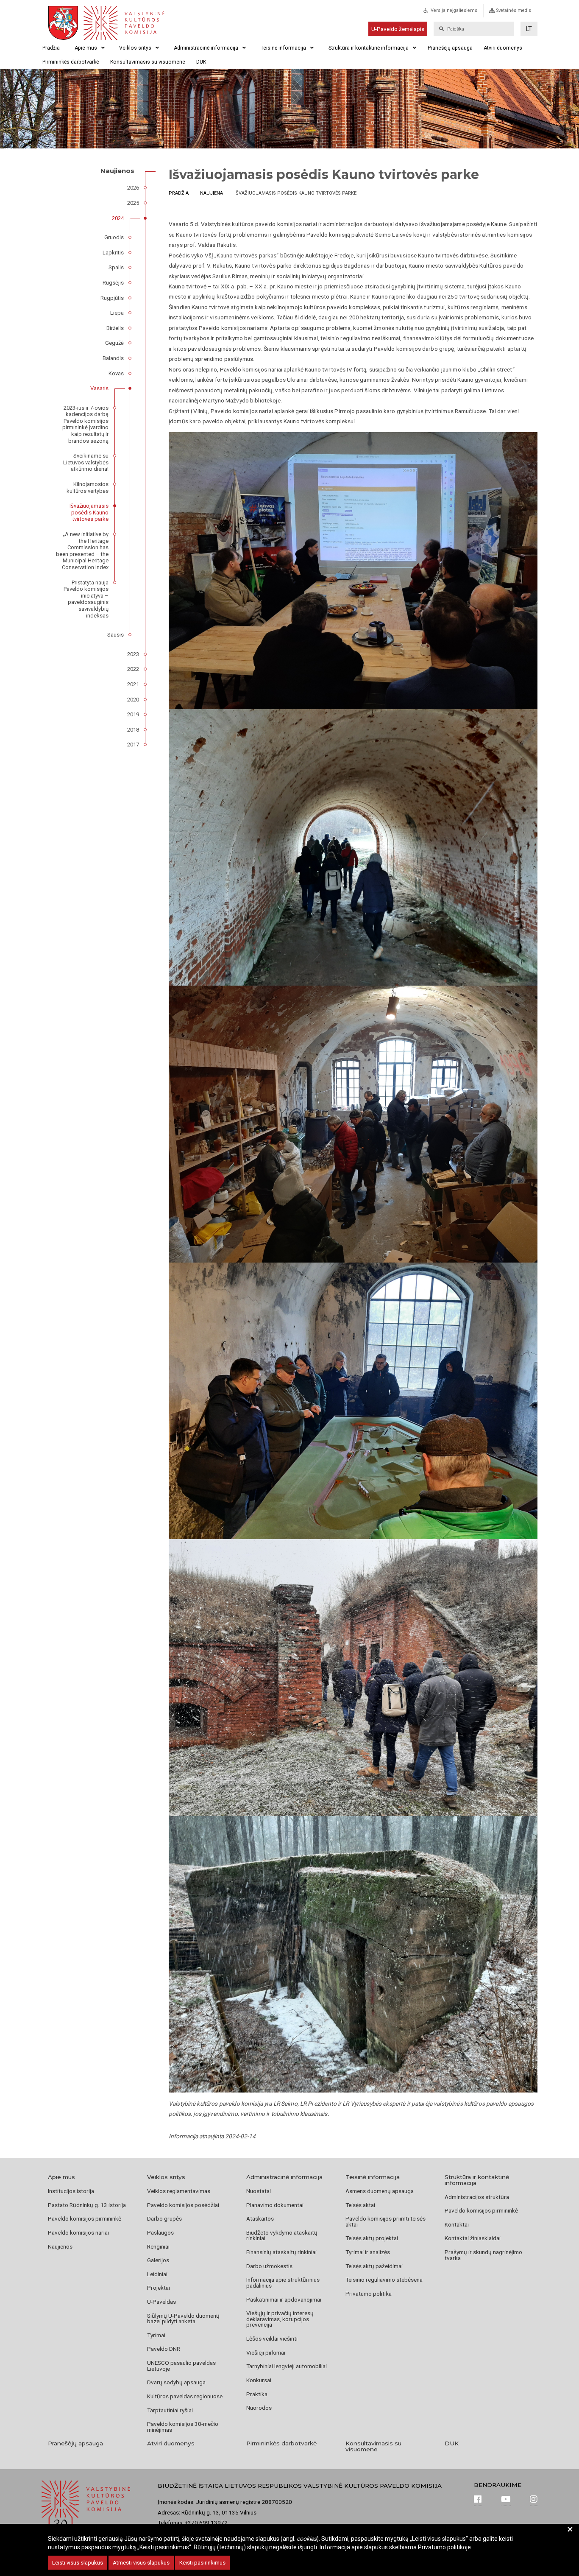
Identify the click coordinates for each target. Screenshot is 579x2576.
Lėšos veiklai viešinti (272, 2339)
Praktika (257, 2394)
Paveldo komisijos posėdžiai (183, 2205)
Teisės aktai (360, 2205)
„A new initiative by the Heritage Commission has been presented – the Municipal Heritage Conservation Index (82, 551)
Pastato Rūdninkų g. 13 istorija (87, 2205)
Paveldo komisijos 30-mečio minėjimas (183, 2427)
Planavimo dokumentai (275, 2205)
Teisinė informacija (283, 48)
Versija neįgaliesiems (454, 10)
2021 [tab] (133, 684)
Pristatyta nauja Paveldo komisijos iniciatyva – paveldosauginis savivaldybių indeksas (86, 599)
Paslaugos (160, 2232)
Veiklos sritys (135, 48)
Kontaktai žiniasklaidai (473, 2238)
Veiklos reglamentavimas (179, 2191)
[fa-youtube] (506, 2500)
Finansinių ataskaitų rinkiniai (281, 2252)
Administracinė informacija (206, 48)
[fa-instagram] (534, 2500)
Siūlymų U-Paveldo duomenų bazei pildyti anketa (183, 2319)
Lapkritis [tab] (113, 253)
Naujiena (212, 193)
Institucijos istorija (71, 2191)
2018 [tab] (133, 730)
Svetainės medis (514, 10)
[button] (529, 29)
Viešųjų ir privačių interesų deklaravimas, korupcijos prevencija (280, 2319)
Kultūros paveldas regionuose (185, 2396)
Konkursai (259, 2380)
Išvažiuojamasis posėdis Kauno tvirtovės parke (89, 512)
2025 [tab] (133, 203)
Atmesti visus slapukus (141, 2563)
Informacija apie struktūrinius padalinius (283, 2283)
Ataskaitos (260, 2218)
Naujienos (60, 2246)
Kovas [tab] (116, 373)
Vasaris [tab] (99, 388)
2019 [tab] (133, 714)
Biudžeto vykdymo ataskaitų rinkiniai (282, 2235)
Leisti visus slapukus (78, 2563)
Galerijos (158, 2260)
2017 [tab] (133, 745)
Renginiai (158, 2246)
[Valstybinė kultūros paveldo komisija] (123, 23)
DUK (201, 62)
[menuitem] (459, 13)
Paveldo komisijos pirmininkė (85, 2218)
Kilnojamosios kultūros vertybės (88, 488)
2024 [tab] (118, 218)
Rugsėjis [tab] (113, 283)
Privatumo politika (369, 2294)
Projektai (159, 2288)
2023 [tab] (133, 654)
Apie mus (86, 48)
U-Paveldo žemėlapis (398, 29)
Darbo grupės (164, 2218)
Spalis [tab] (116, 267)
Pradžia (51, 48)
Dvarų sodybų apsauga (176, 2382)
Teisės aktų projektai (372, 2238)
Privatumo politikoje (444, 2547)
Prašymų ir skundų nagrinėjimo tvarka (483, 2255)
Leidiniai (157, 2274)
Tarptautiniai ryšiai (170, 2410)
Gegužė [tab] (114, 343)
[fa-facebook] (478, 2500)
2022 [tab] (133, 669)
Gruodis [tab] (114, 237)
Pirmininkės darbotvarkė (71, 62)
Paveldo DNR (164, 2349)
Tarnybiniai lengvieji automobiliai (287, 2366)
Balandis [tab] (113, 358)
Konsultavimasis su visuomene (148, 62)
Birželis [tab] (115, 328)
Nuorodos (259, 2408)
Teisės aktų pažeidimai (374, 2266)
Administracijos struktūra (477, 2197)
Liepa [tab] (117, 313)
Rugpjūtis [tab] (112, 298)
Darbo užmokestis (269, 2266)
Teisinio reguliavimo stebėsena (384, 2280)
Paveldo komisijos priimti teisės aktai (386, 2221)
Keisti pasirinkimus (202, 2563)
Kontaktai (457, 2224)
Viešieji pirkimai (266, 2352)
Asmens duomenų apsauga (380, 2191)
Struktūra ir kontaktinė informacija (369, 48)
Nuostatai (259, 2191)
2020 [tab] (133, 700)
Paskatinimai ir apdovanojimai (284, 2299)
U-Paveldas (161, 2302)
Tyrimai (156, 2335)
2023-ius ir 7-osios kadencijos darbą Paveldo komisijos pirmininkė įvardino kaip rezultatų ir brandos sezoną (85, 424)
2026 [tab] (133, 188)
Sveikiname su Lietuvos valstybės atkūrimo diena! (86, 462)
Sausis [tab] (116, 635)
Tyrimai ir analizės (368, 2252)
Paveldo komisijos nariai (78, 2232)
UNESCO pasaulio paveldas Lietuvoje (181, 2366)
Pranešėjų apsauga (450, 48)
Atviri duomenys (503, 48)
